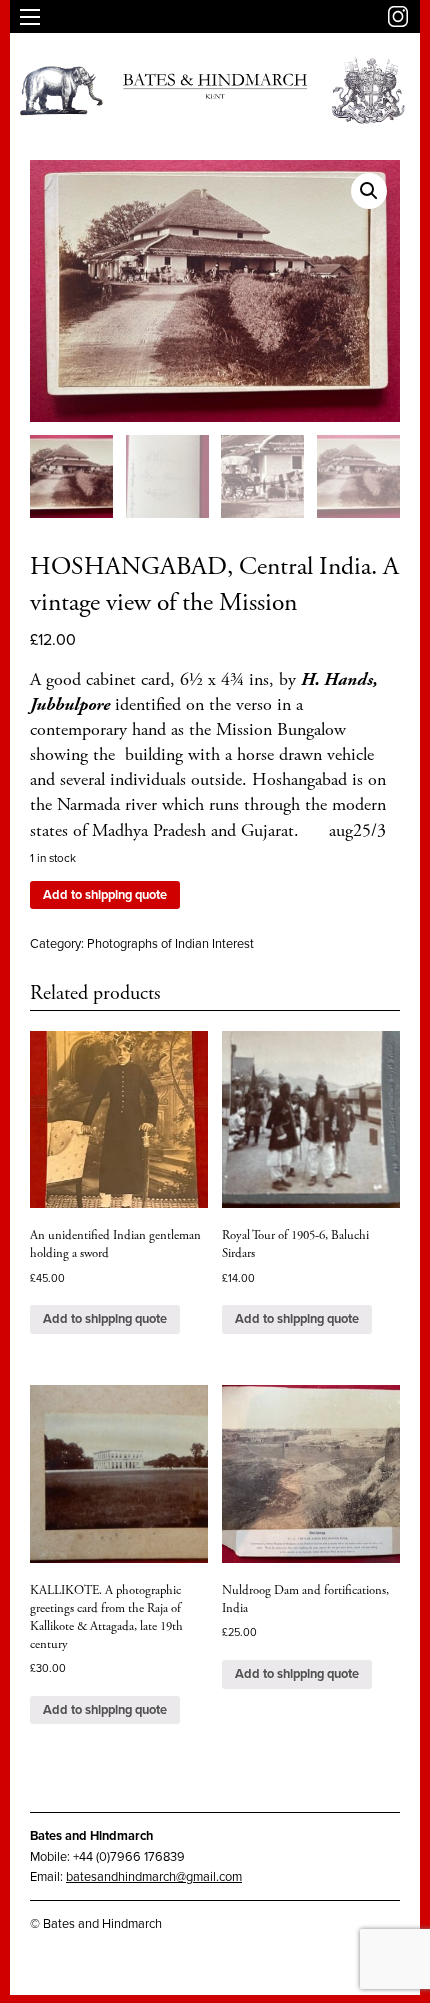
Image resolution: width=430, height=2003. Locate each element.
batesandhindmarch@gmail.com (154, 1877)
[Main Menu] (30, 17)
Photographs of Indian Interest (170, 944)
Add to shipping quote (105, 895)
